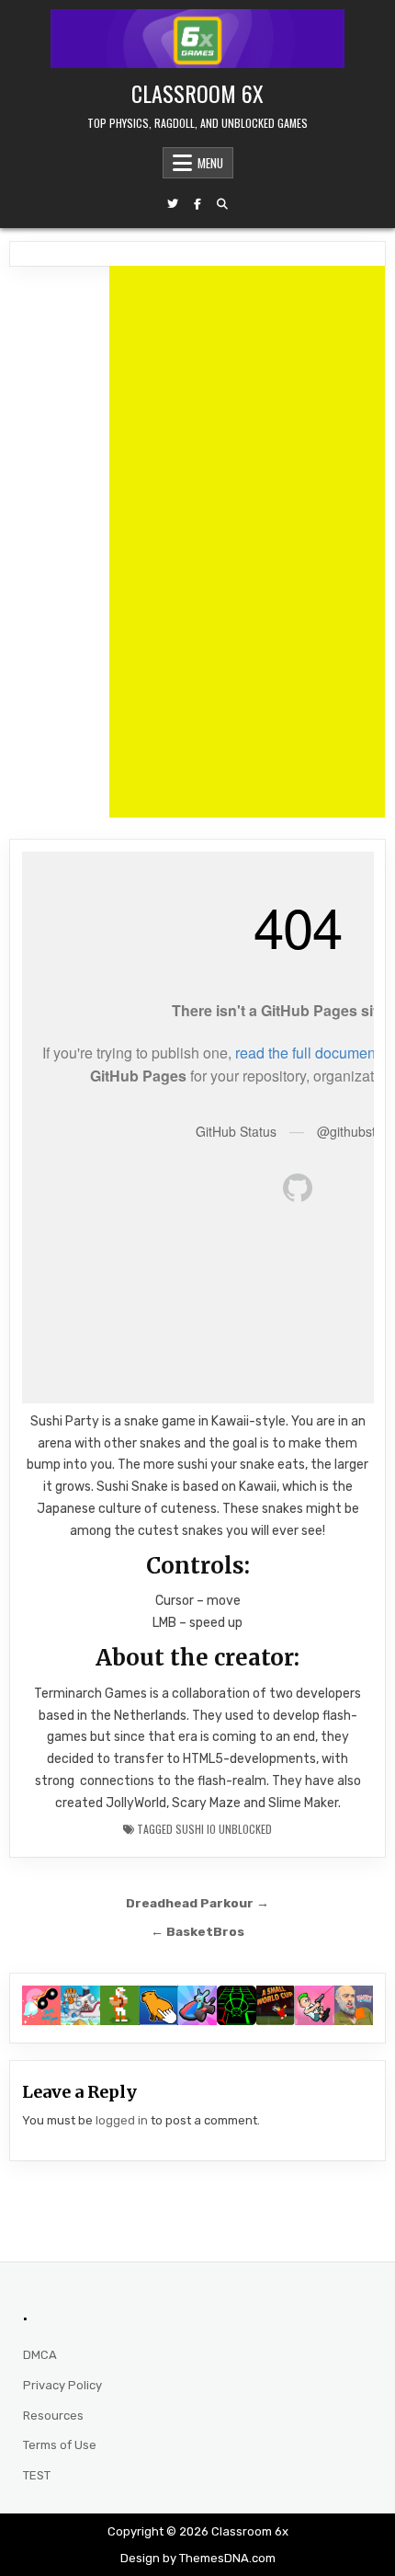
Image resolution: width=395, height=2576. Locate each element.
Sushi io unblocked (224, 1829)
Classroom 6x (197, 93)
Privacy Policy (62, 2385)
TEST (37, 2475)
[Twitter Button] (173, 204)
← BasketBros (197, 1931)
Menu (210, 163)
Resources (53, 2416)
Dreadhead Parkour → (197, 1903)
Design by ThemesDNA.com (198, 2558)
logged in (122, 2120)
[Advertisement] (247, 542)
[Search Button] (222, 204)
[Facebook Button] (197, 204)
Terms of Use (60, 2445)
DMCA (40, 2355)
